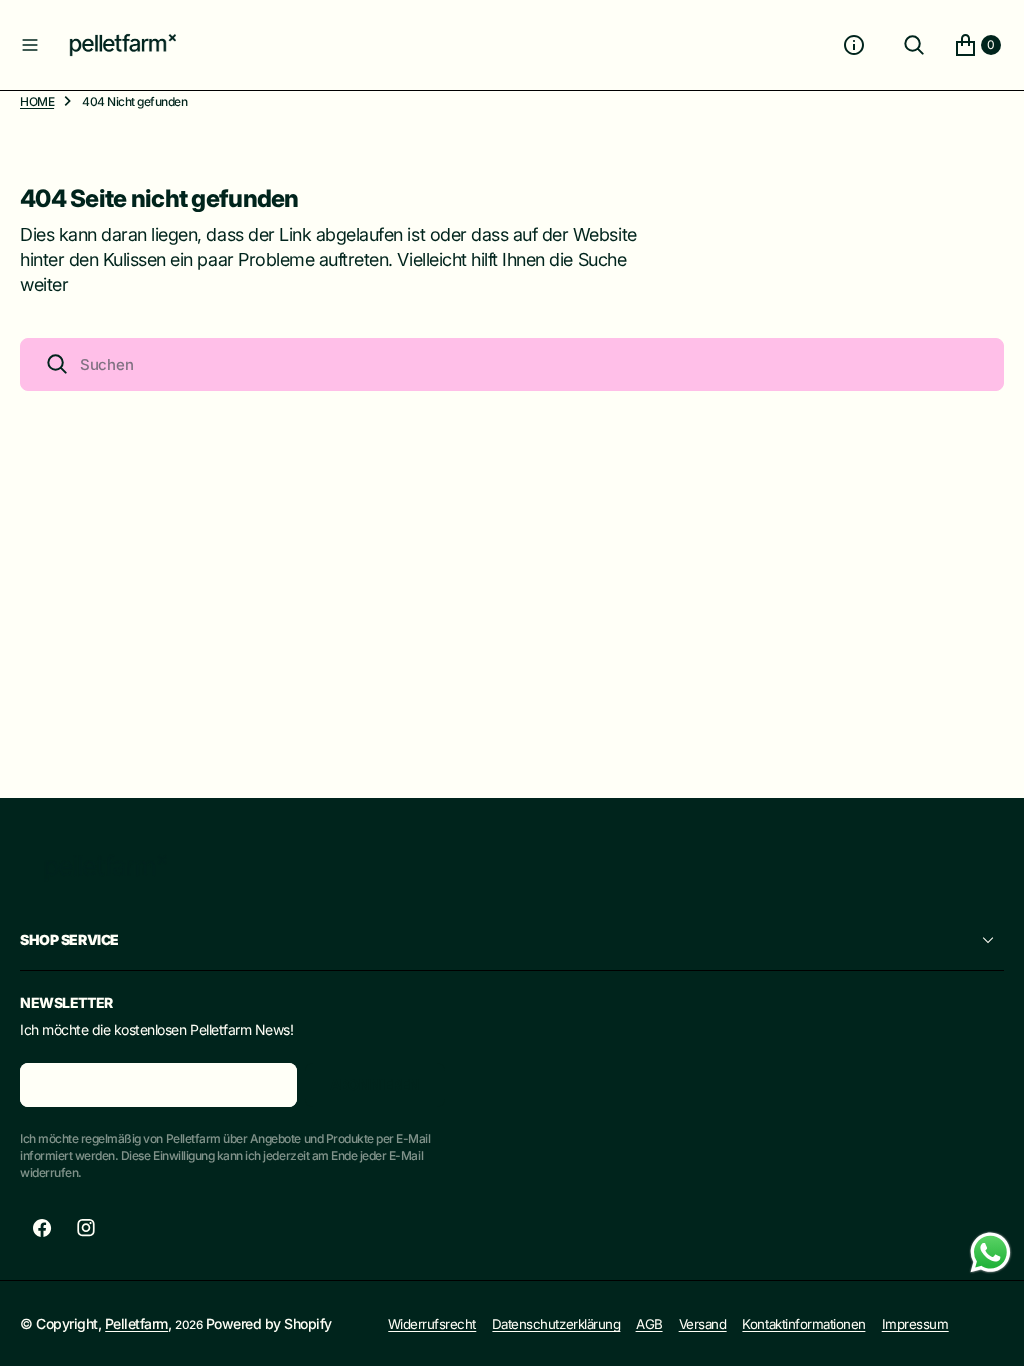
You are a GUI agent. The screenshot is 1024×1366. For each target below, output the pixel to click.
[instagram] (86, 1228)
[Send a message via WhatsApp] (990, 1252)
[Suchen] (914, 45)
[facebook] (42, 1228)
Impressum (915, 1324)
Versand (703, 1324)
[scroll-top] (990, 1332)
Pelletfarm (136, 1323)
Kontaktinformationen (803, 1324)
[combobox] (512, 364)
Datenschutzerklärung (556, 1324)
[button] (30, 45)
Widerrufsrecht (432, 1324)
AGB (649, 1324)
